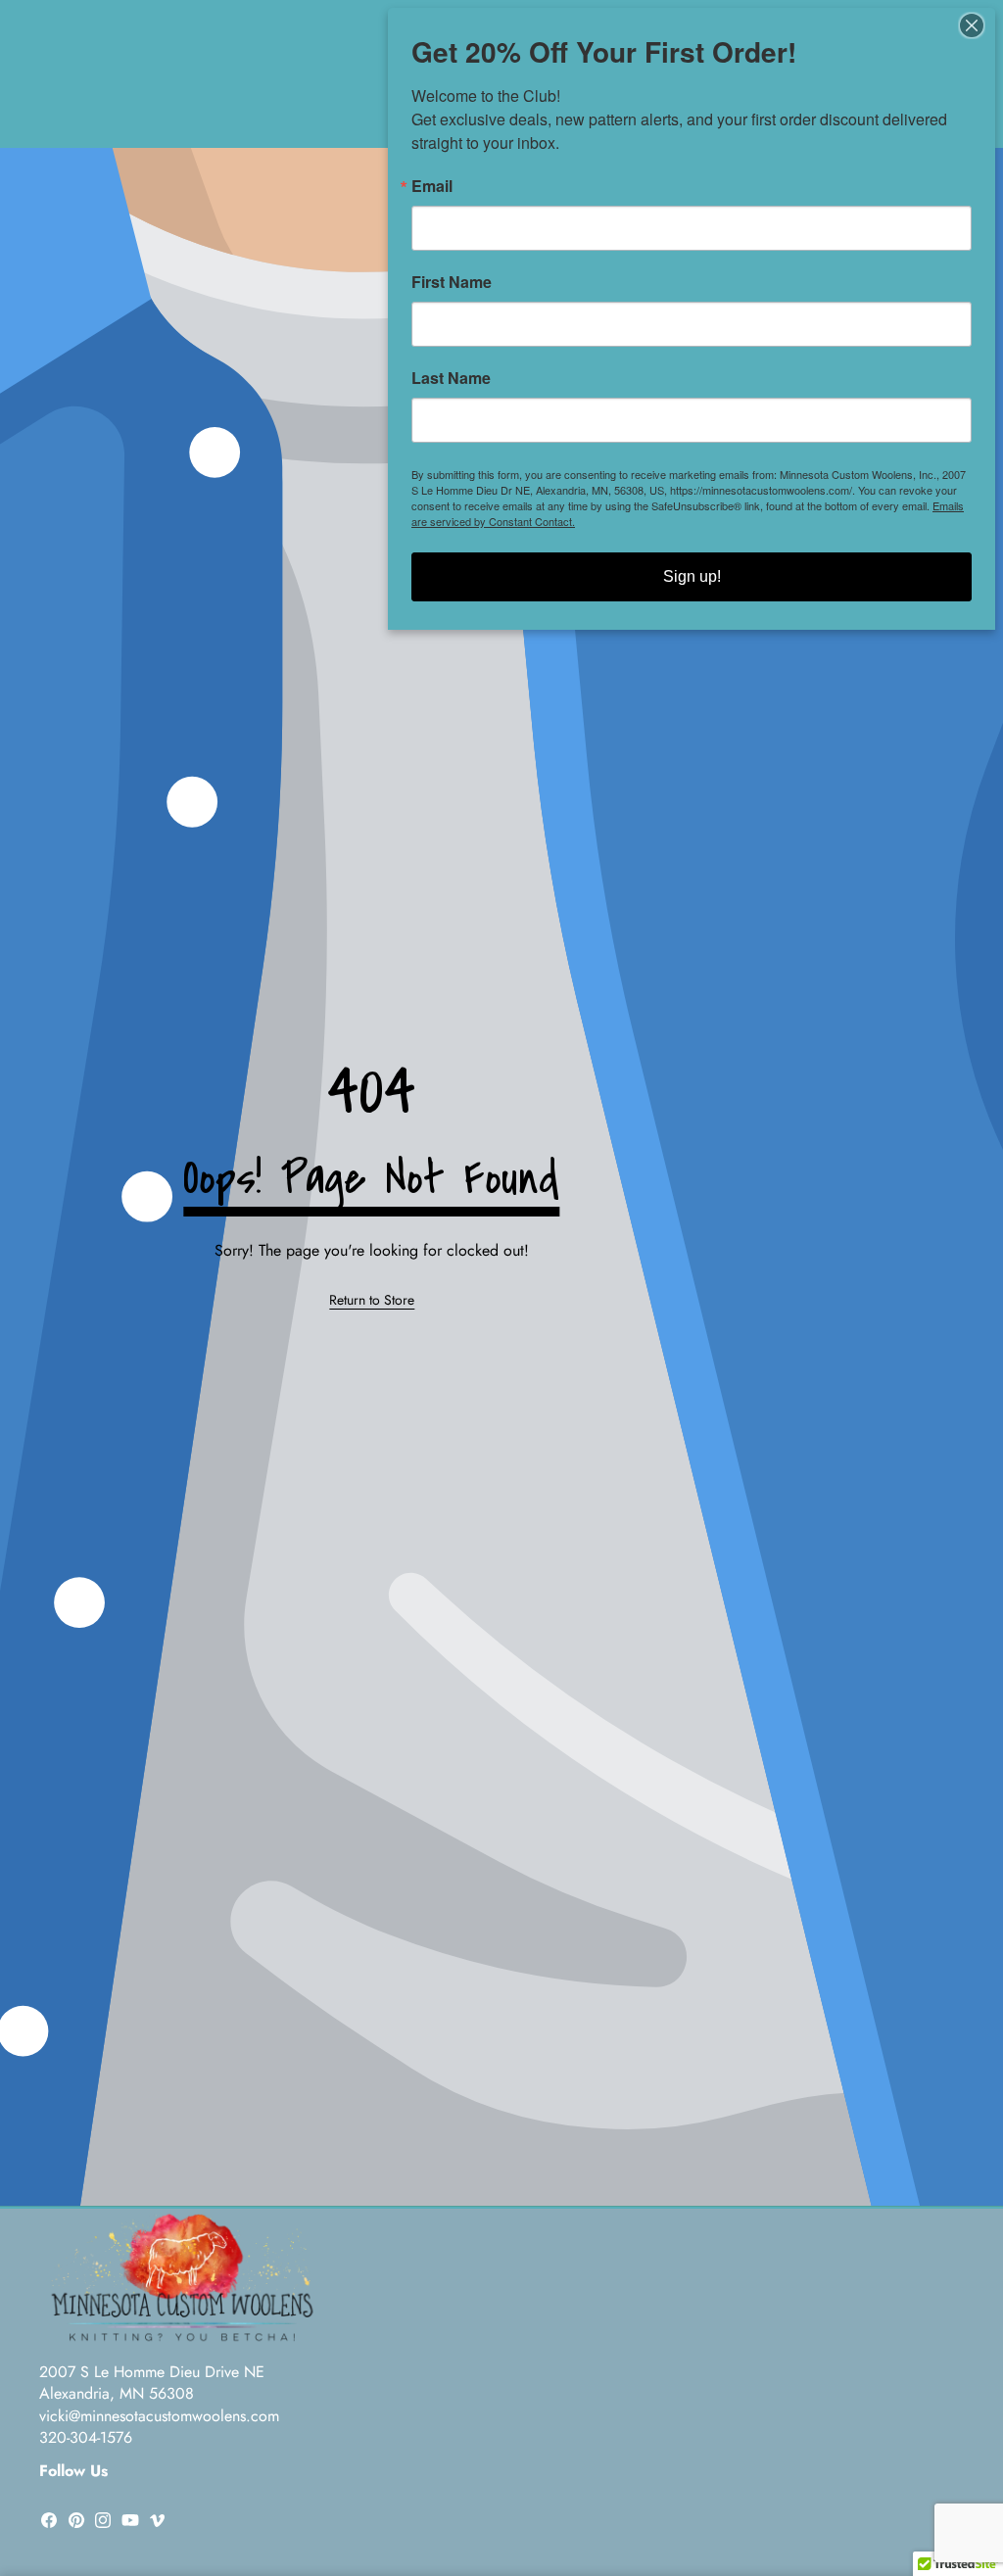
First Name (452, 282)
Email (432, 186)
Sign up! (692, 576)
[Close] (978, 25)
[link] (372, 1301)
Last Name (451, 378)
